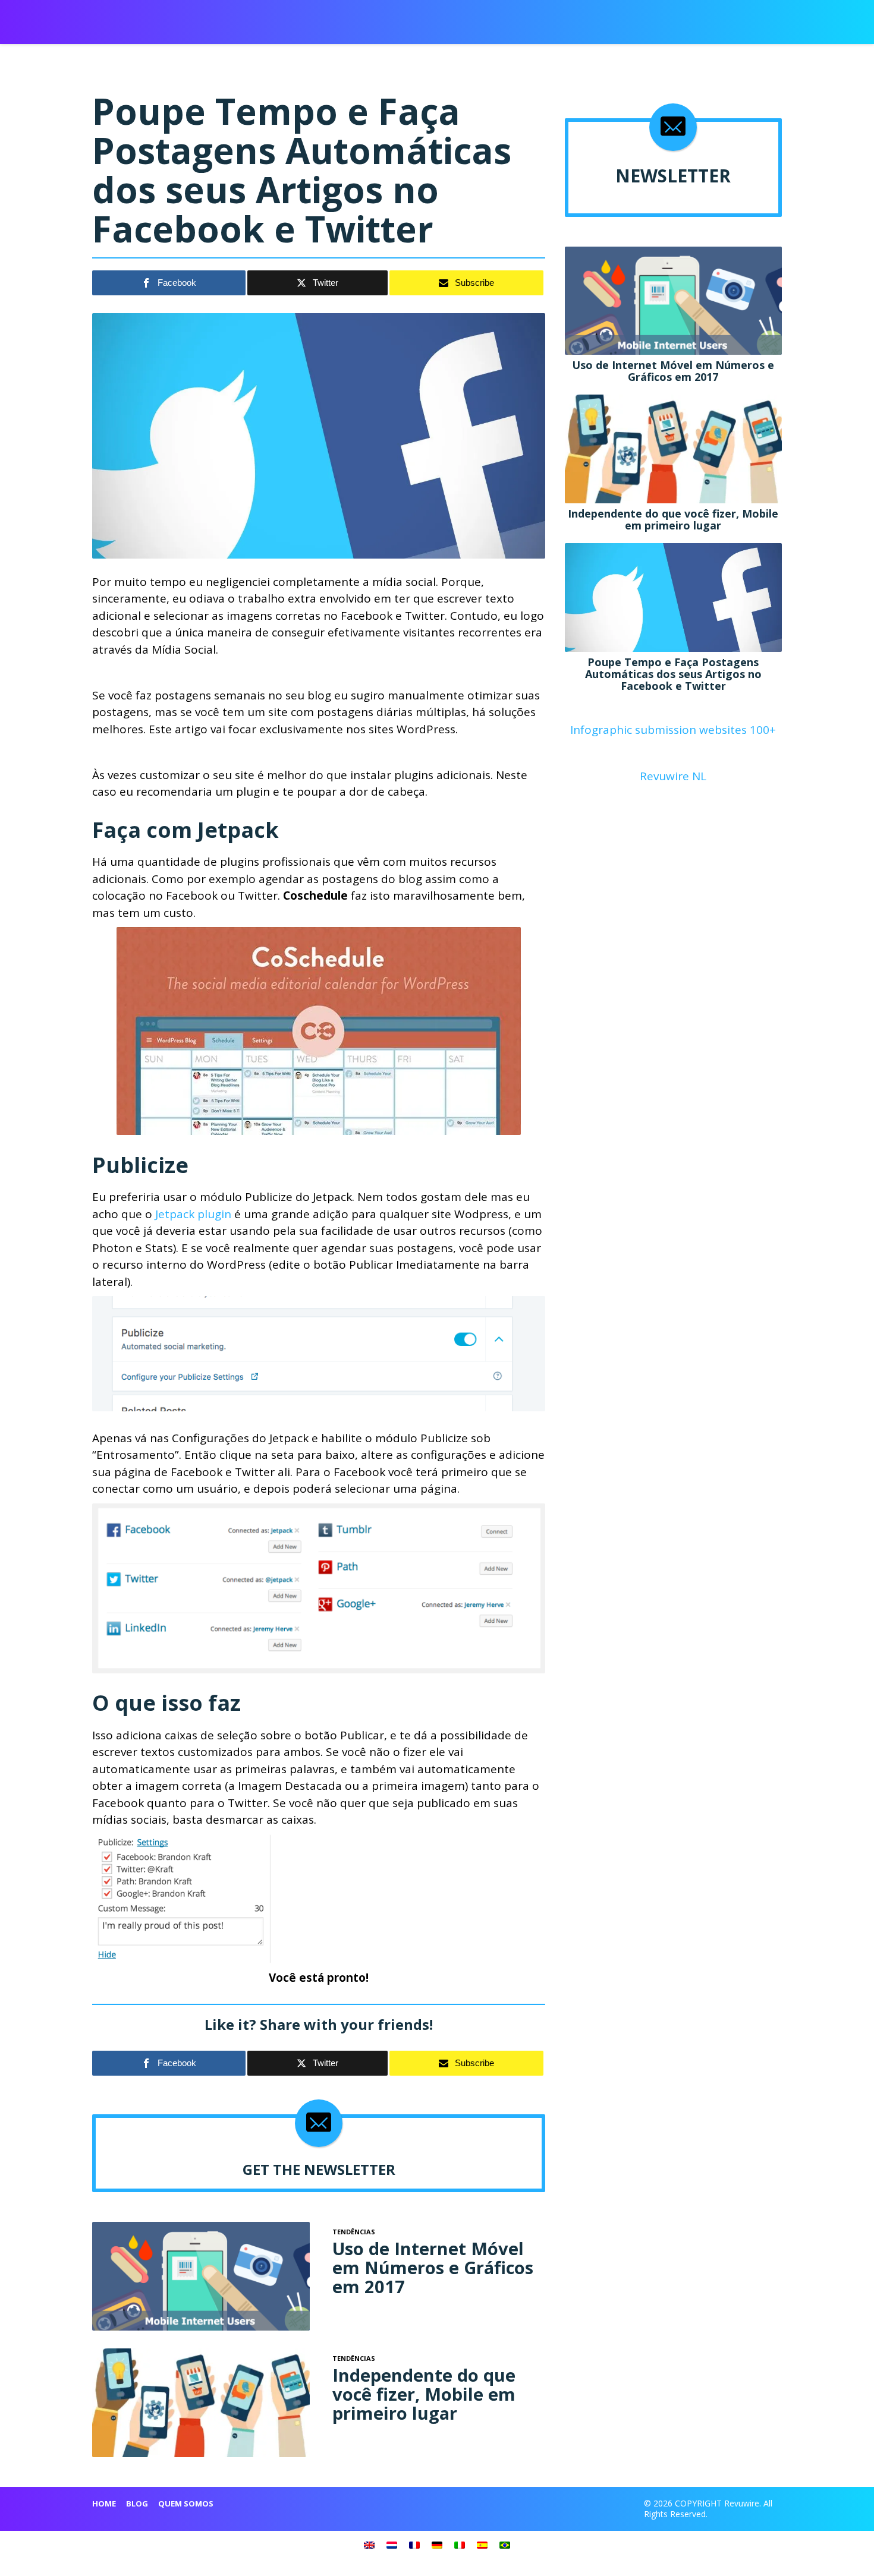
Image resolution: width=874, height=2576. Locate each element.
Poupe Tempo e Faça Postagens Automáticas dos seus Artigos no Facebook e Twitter (673, 674)
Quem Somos (186, 2504)
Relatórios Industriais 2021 (552, 18)
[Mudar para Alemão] (437, 2545)
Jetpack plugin (195, 1214)
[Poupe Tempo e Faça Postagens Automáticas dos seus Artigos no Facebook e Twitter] (673, 596)
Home (104, 2504)
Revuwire (148, 17)
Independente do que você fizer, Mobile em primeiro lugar (424, 2394)
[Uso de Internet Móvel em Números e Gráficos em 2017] (201, 2275)
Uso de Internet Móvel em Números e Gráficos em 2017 (433, 2267)
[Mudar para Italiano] (460, 2545)
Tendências (648, 18)
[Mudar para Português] (505, 2545)
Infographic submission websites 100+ (673, 730)
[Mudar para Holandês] (392, 2545)
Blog (137, 2504)
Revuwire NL (673, 776)
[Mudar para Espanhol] (482, 2545)
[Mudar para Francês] (414, 2545)
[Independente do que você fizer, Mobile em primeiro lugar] (201, 2401)
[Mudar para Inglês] (369, 2545)
